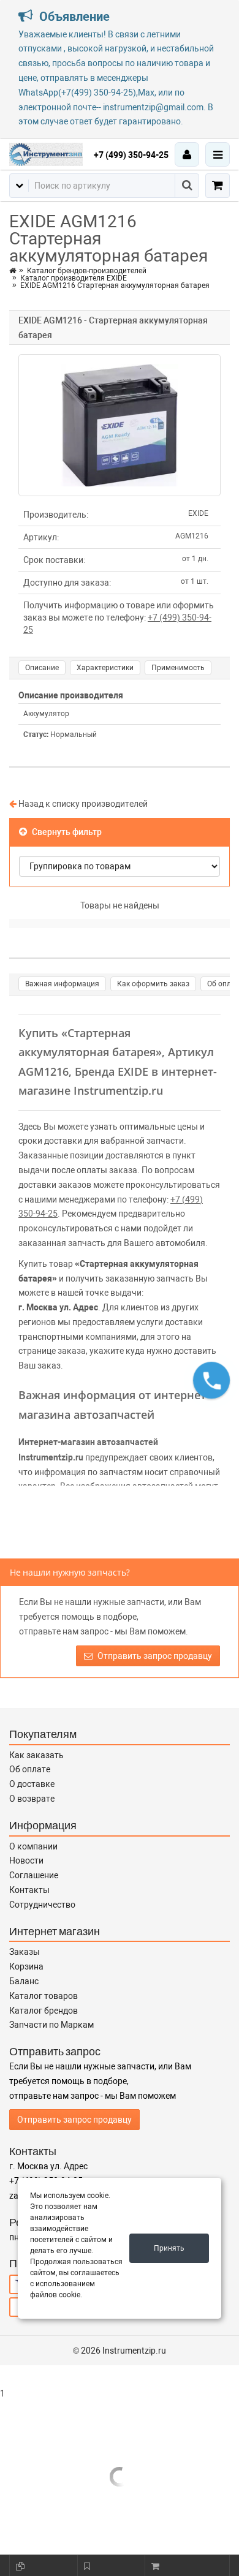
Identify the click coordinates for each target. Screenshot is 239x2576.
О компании (33, 1846)
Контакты (29, 1890)
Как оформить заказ (153, 984)
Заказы (25, 1952)
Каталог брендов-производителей (87, 271)
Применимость (178, 668)
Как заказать (36, 1755)
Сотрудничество (42, 1905)
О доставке (32, 1784)
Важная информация (62, 984)
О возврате (32, 1799)
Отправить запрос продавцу (154, 1656)
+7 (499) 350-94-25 (131, 155)
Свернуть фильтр (66, 832)
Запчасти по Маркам (51, 2025)
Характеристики (105, 668)
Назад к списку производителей (82, 804)
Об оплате (30, 1769)
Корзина (26, 1966)
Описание (42, 668)
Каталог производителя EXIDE (74, 278)
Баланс (24, 1981)
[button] (211, 1380)
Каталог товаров (44, 1996)
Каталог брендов (44, 2011)
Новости (26, 1860)
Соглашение (34, 1875)
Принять (169, 2248)
